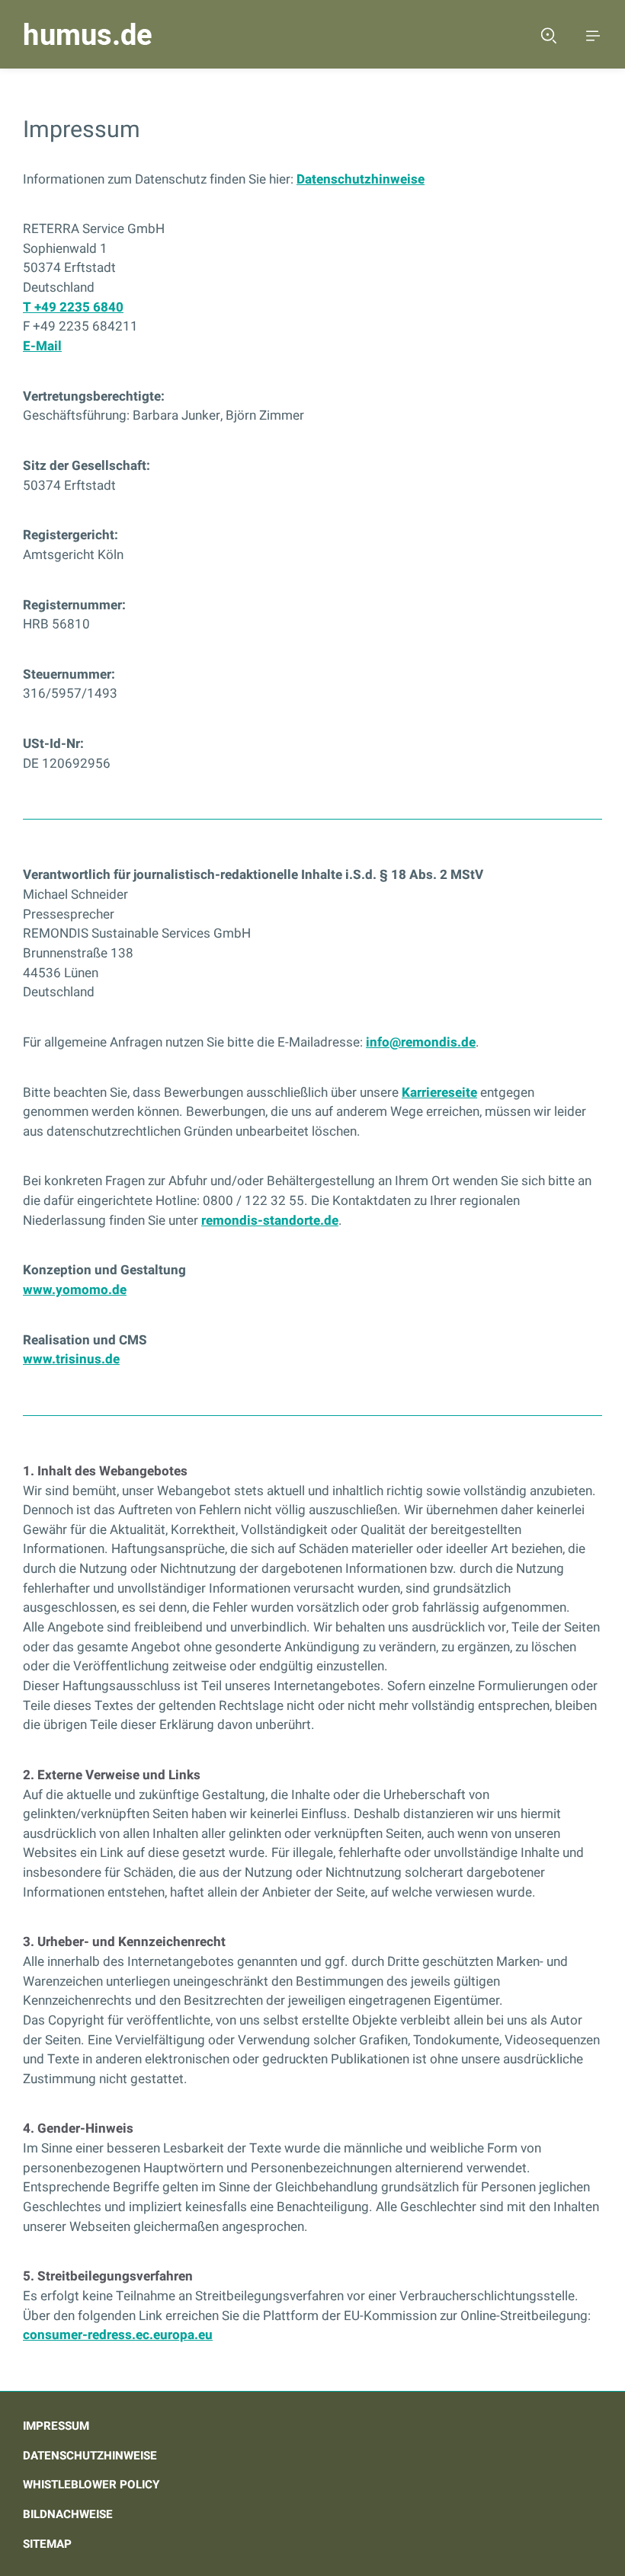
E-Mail (42, 346)
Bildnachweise (68, 2514)
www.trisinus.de (71, 1359)
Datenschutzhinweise (361, 179)
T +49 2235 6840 (73, 307)
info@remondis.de (421, 1042)
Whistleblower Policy (91, 2485)
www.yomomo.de (75, 1290)
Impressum (56, 2426)
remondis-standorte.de (270, 1221)
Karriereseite (439, 1093)
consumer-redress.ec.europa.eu (118, 2335)
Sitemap (47, 2544)
